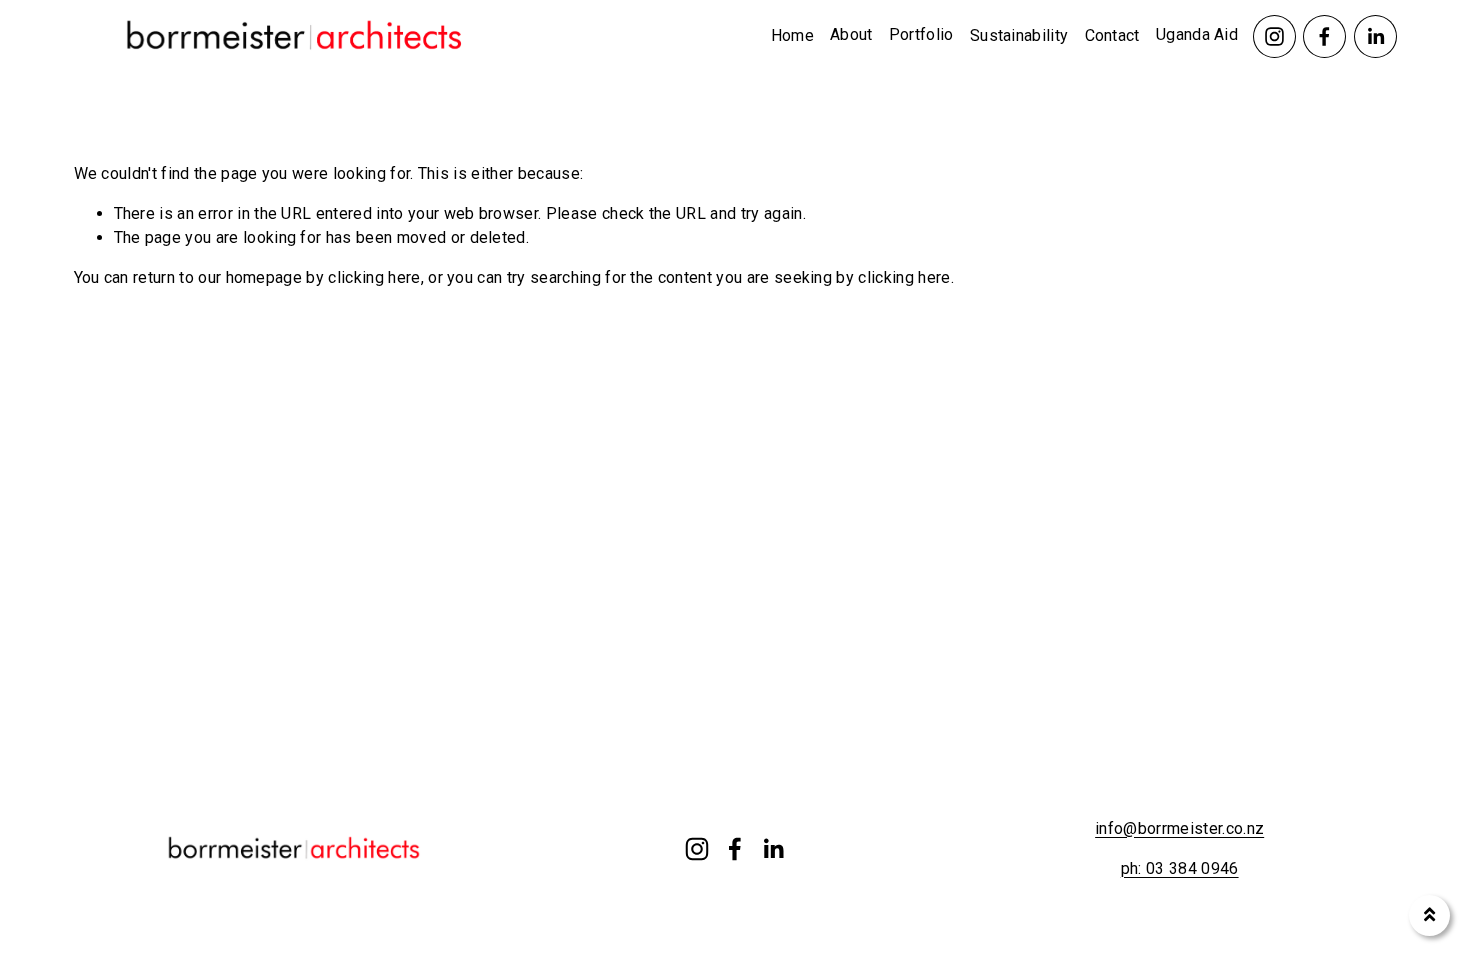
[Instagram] (1274, 36)
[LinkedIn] (1375, 36)
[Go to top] (1429, 915)
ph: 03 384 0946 (1180, 868)
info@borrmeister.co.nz (1179, 828)
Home (792, 35)
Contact (1112, 35)
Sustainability (1019, 35)
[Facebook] (1324, 36)
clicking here (374, 277)
